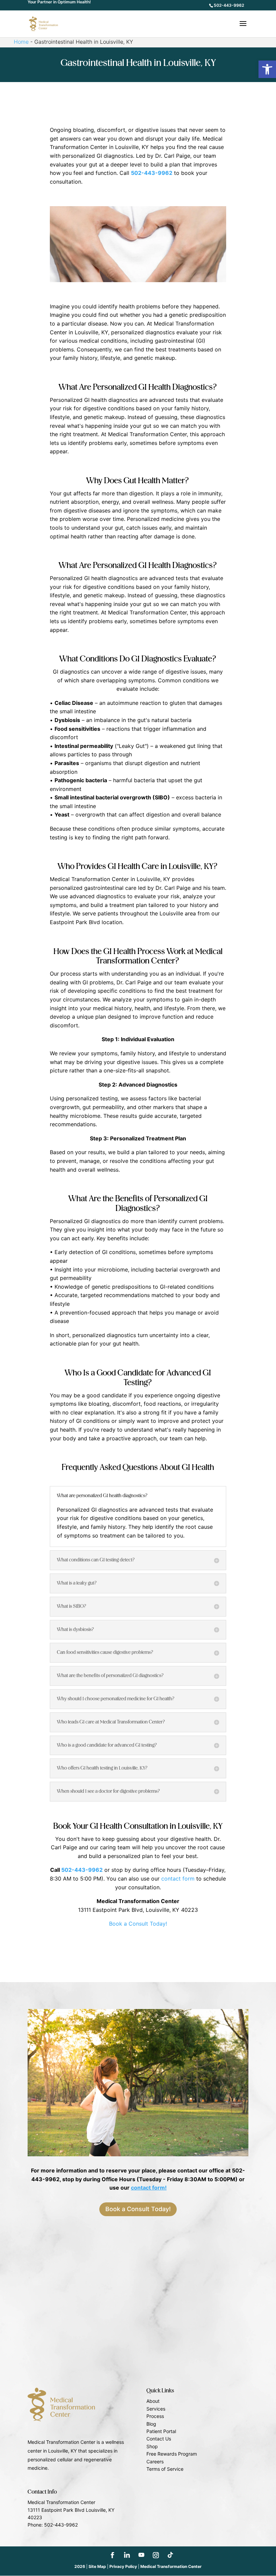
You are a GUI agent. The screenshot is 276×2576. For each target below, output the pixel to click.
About (153, 2401)
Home (21, 42)
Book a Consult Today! (138, 1924)
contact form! (149, 2188)
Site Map (97, 2566)
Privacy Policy (123, 2566)
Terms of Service (165, 2469)
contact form (178, 1879)
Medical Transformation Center (171, 2566)
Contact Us (159, 2439)
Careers (155, 2461)
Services (156, 2409)
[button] (267, 69)
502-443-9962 (229, 5)
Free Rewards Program (172, 2454)
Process (155, 2416)
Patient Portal (161, 2431)
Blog (151, 2424)
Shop (152, 2446)
